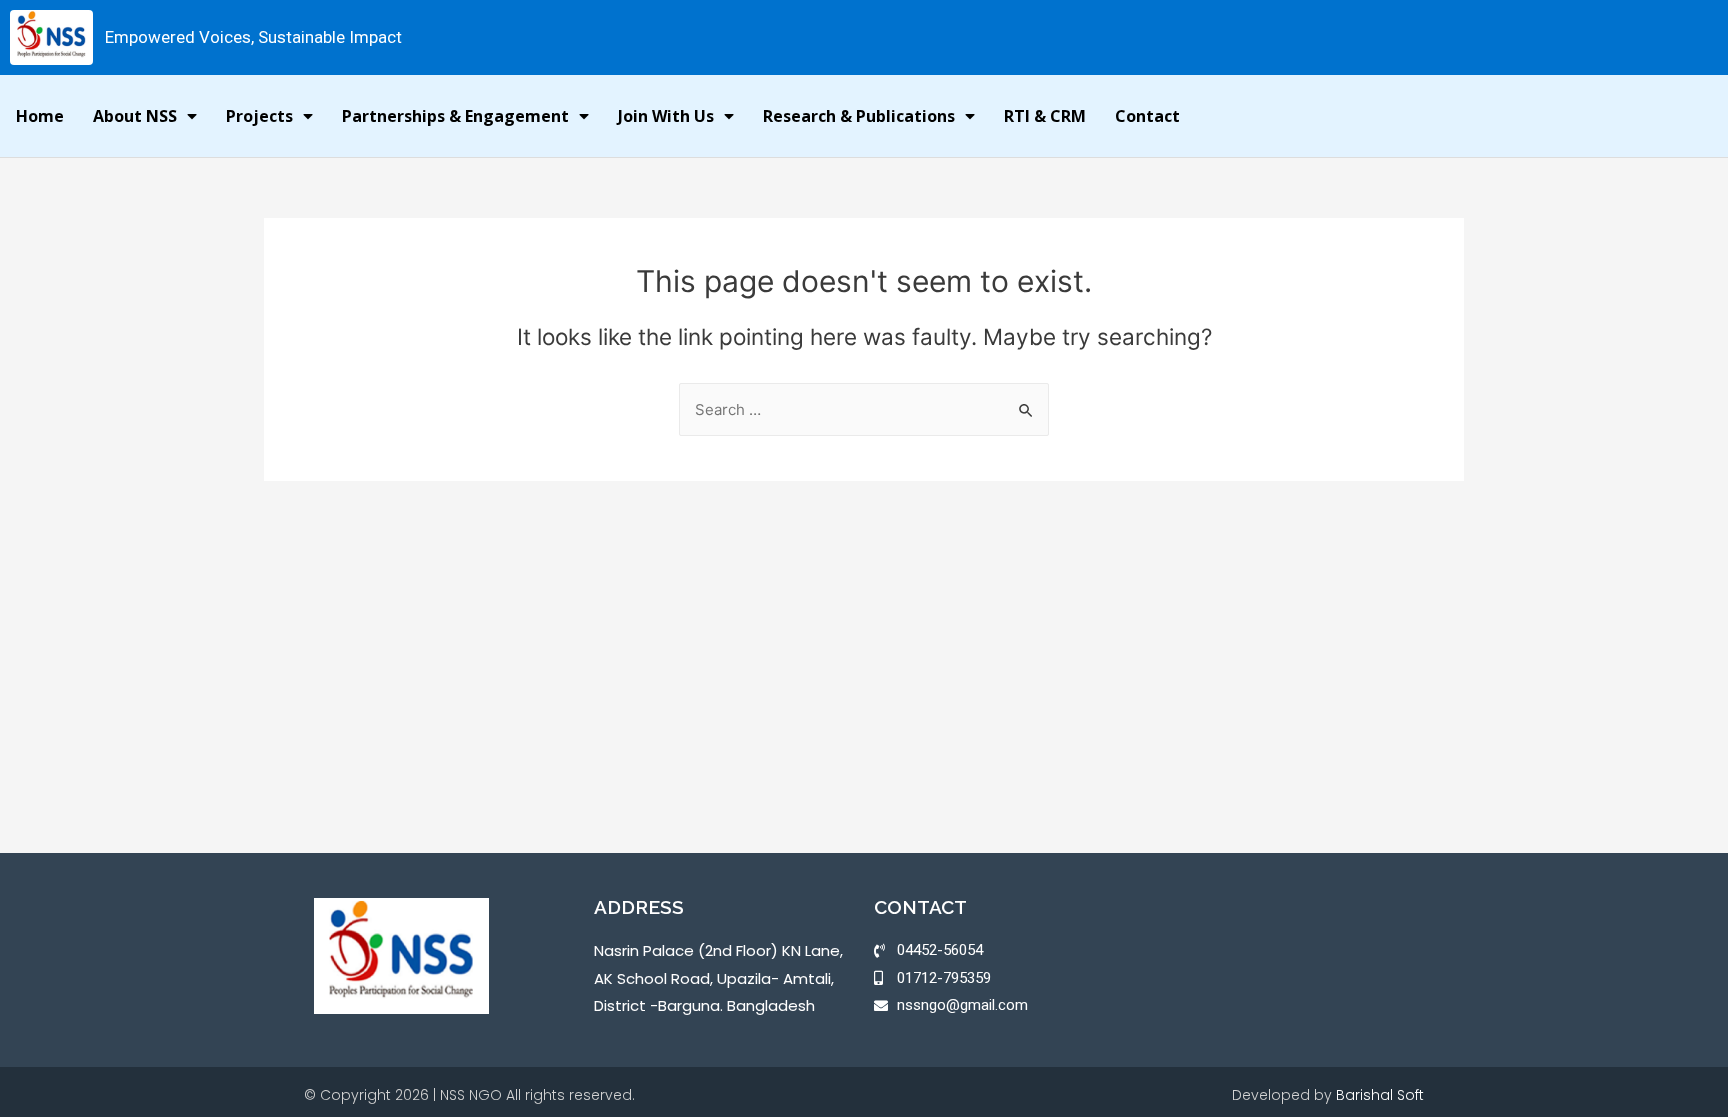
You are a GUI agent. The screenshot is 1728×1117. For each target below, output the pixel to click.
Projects (259, 116)
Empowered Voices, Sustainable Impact (253, 37)
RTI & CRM (1045, 116)
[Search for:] (864, 409)
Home (40, 116)
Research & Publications (859, 116)
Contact (1147, 116)
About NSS (135, 116)
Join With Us (666, 116)
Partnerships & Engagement (455, 116)
